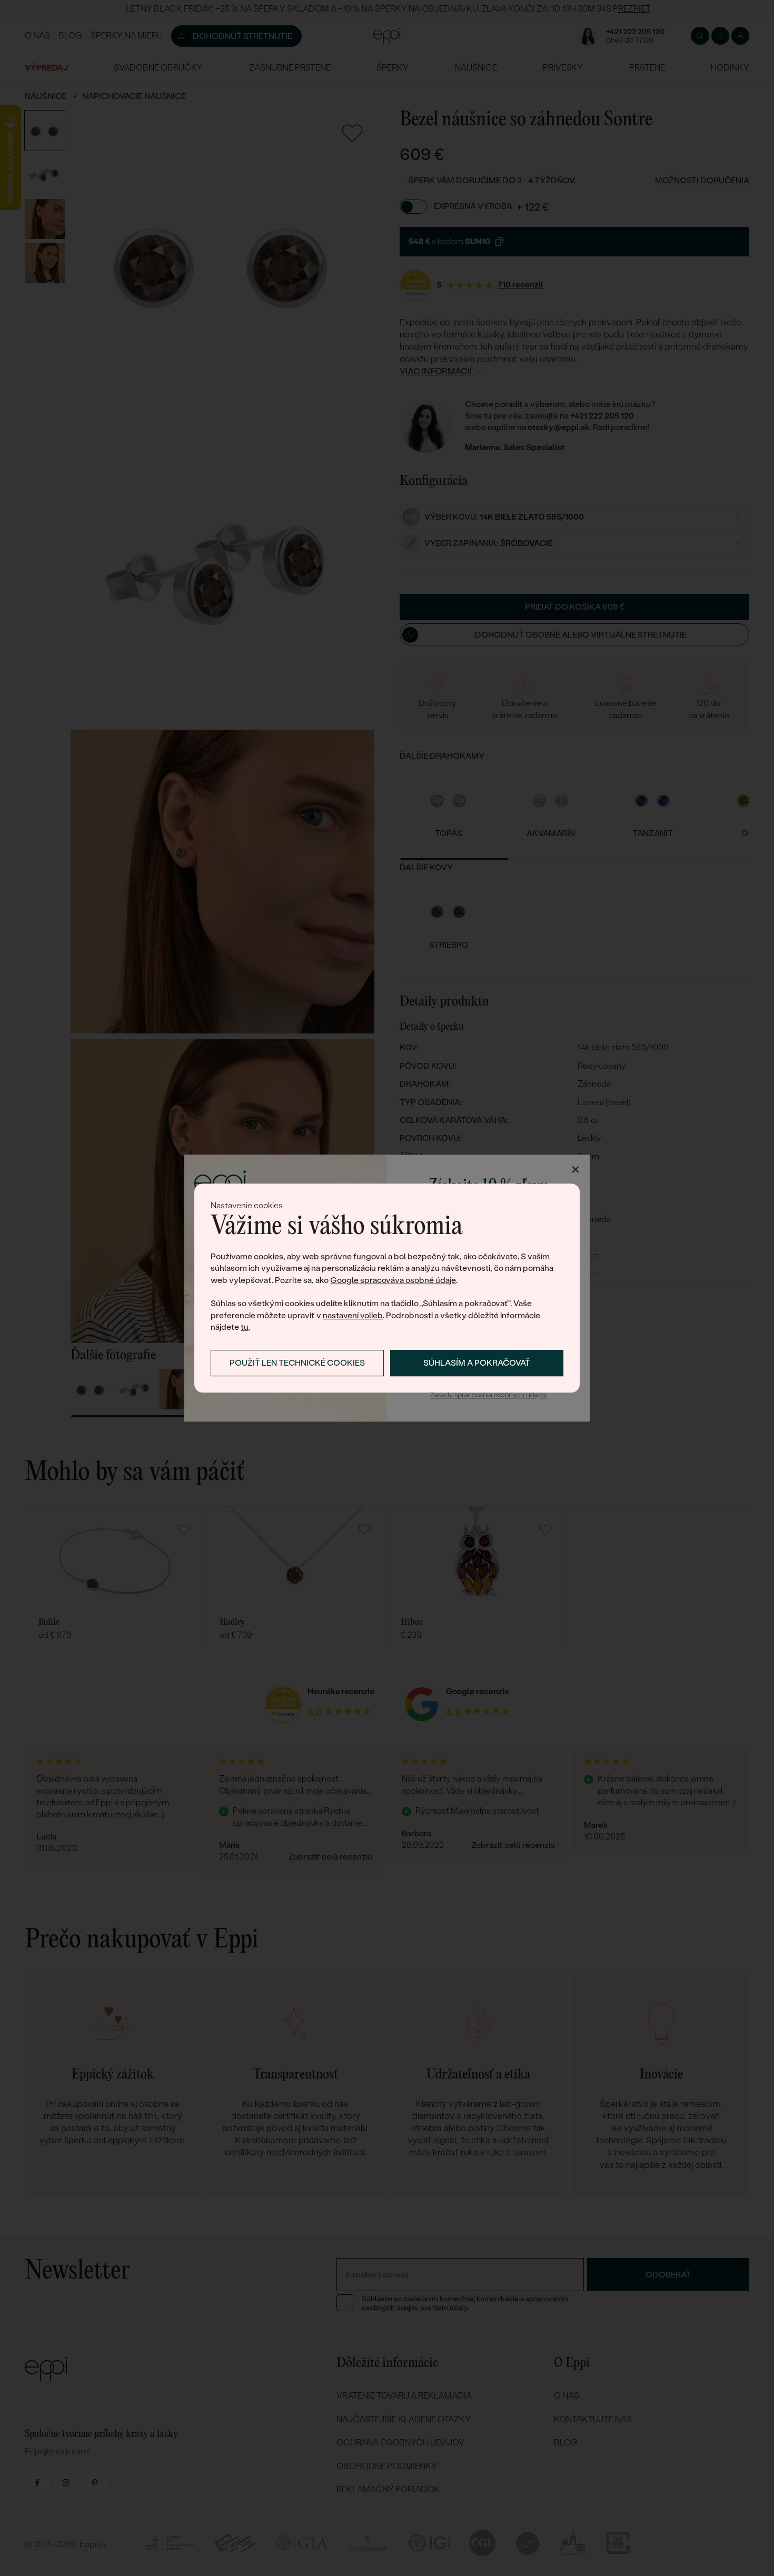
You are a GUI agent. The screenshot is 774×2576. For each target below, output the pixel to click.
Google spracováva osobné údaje (393, 1280)
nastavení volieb (353, 1315)
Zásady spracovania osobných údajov (488, 1395)
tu (245, 1327)
